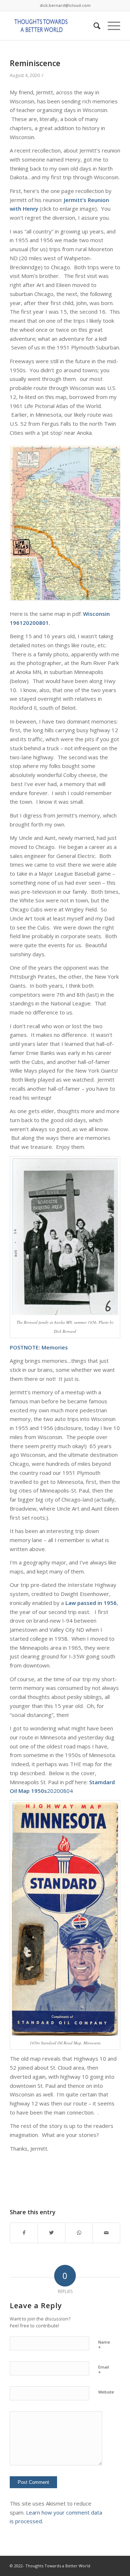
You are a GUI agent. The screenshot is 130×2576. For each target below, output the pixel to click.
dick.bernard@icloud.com (65, 5)
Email (104, 2370)
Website (106, 2392)
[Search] (93, 26)
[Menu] (110, 26)
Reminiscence (35, 63)
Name (104, 2345)
